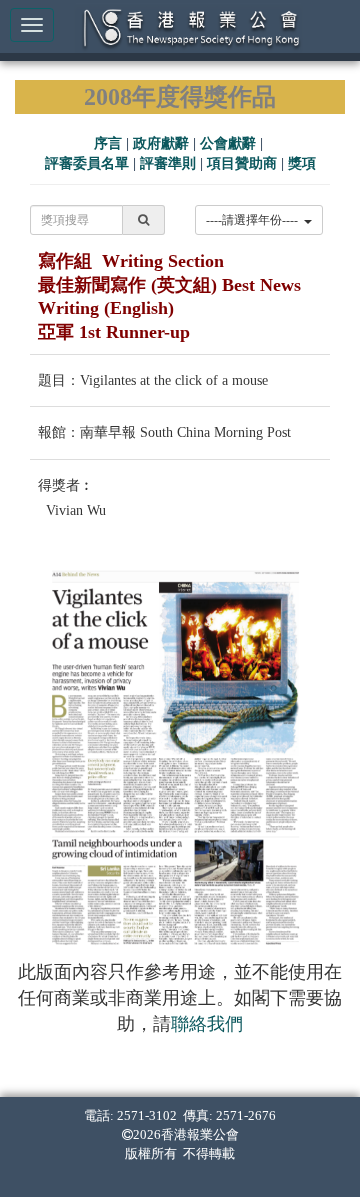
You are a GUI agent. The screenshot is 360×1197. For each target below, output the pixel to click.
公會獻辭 (228, 143)
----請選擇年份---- (255, 220)
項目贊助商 (242, 163)
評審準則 (168, 163)
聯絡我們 (207, 1024)
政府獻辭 (161, 143)
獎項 (302, 163)
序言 (108, 143)
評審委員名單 (87, 163)
